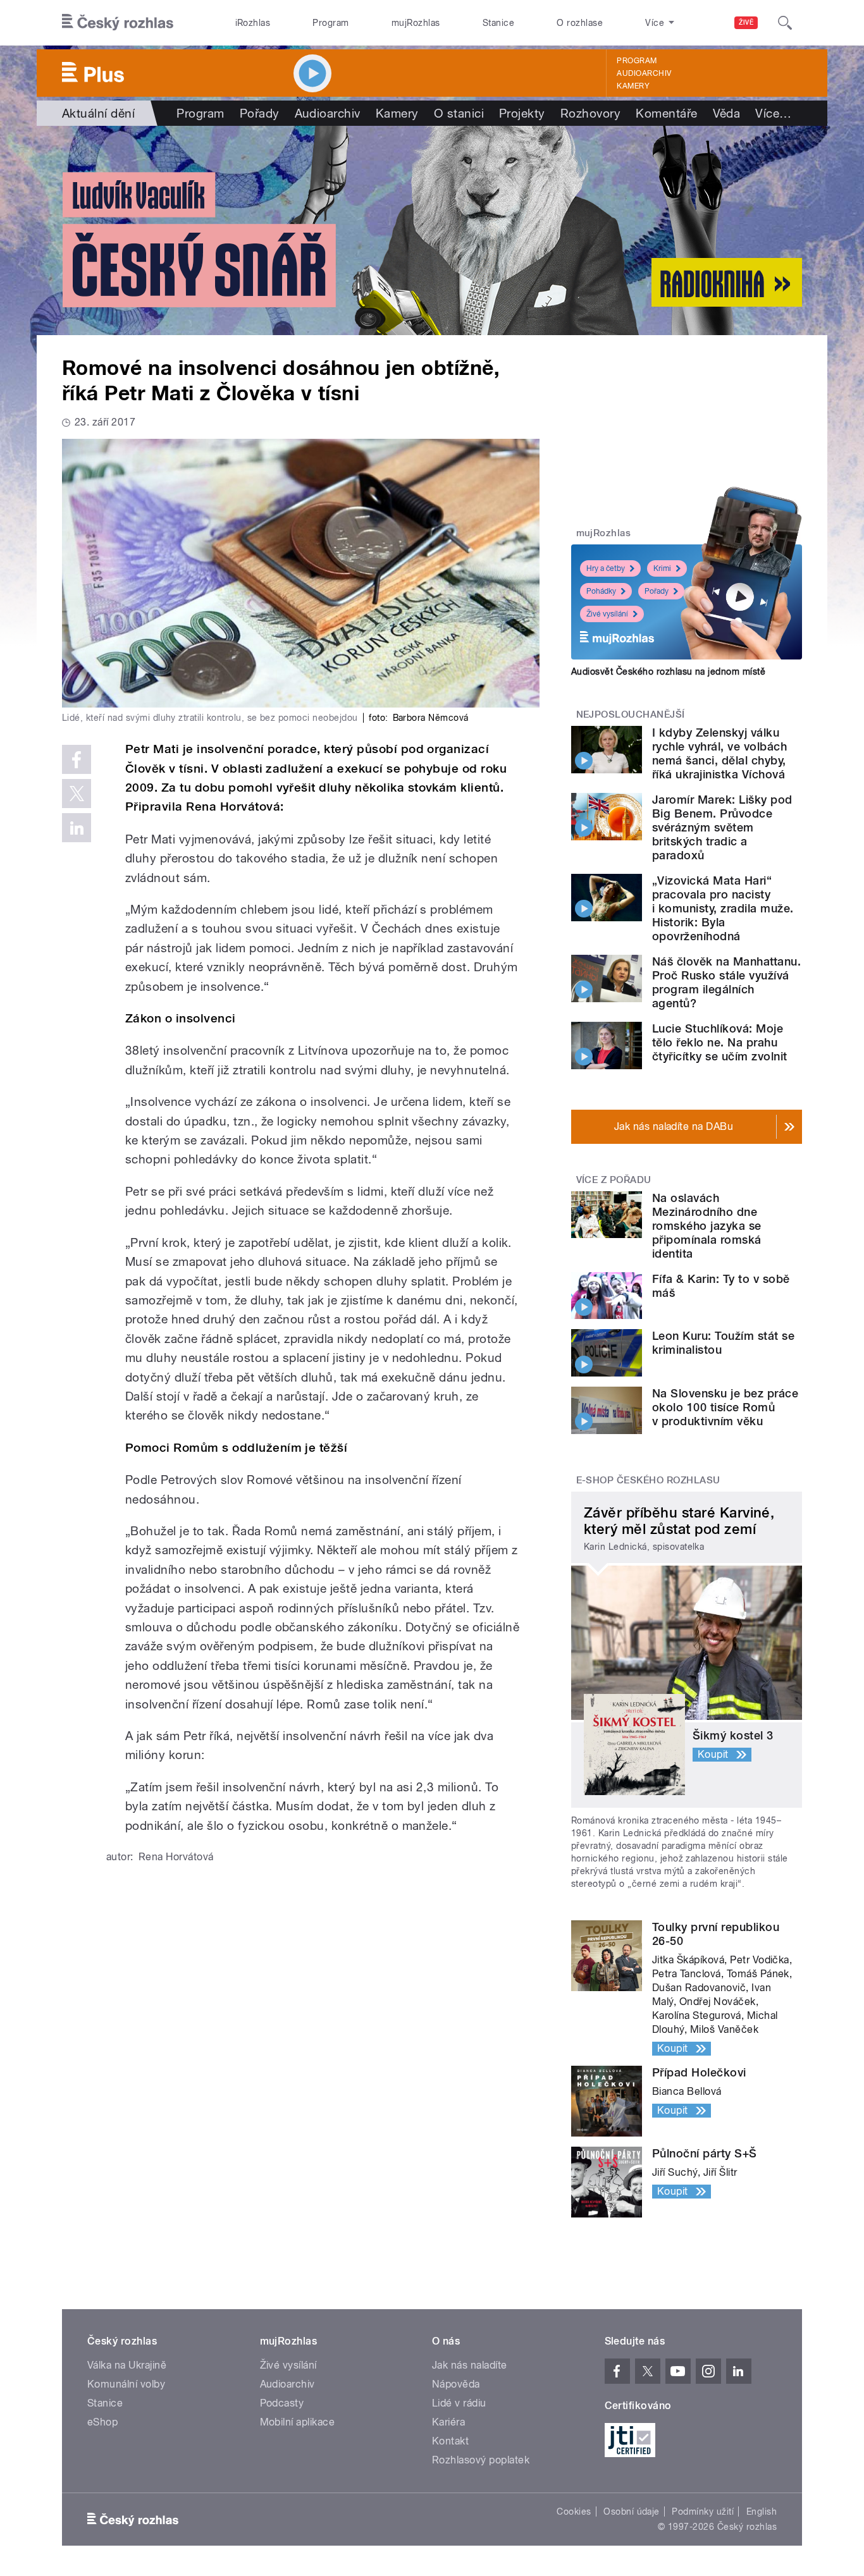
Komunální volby (126, 2384)
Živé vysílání (607, 614)
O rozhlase (580, 23)
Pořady (260, 113)
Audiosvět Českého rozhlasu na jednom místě (668, 672)
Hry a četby (606, 568)
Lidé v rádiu (459, 2403)
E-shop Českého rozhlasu (648, 1480)
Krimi (662, 568)
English (762, 2512)
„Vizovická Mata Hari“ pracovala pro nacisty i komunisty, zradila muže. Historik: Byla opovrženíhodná (723, 908)
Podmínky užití (703, 2512)
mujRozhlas (416, 23)
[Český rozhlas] (118, 23)
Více (773, 113)
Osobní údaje (632, 2512)
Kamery (633, 86)
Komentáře (666, 113)
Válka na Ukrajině (127, 2365)
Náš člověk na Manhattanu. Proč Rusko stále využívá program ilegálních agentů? (726, 982)
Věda (727, 113)
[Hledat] (785, 23)
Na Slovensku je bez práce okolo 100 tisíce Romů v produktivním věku (725, 1407)
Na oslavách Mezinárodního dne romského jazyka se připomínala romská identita (707, 1226)
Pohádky (601, 591)
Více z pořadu (614, 1180)
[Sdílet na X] (77, 794)
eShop (102, 2422)
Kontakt (450, 2441)
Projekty (522, 113)
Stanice (498, 23)
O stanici (459, 113)
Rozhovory (590, 113)
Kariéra (448, 2422)
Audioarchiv (644, 73)
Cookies (574, 2512)
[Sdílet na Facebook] (77, 759)
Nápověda (456, 2384)
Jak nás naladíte (470, 2365)
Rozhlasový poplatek (481, 2460)
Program (330, 23)
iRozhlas (253, 23)
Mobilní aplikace (298, 2422)
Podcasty (282, 2403)
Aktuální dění (98, 113)
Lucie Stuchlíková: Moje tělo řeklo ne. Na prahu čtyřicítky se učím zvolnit (719, 1042)
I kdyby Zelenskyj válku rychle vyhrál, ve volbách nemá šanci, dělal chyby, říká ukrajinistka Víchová (719, 753)
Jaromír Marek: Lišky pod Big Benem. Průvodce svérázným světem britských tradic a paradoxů (722, 827)
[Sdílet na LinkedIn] (77, 828)
